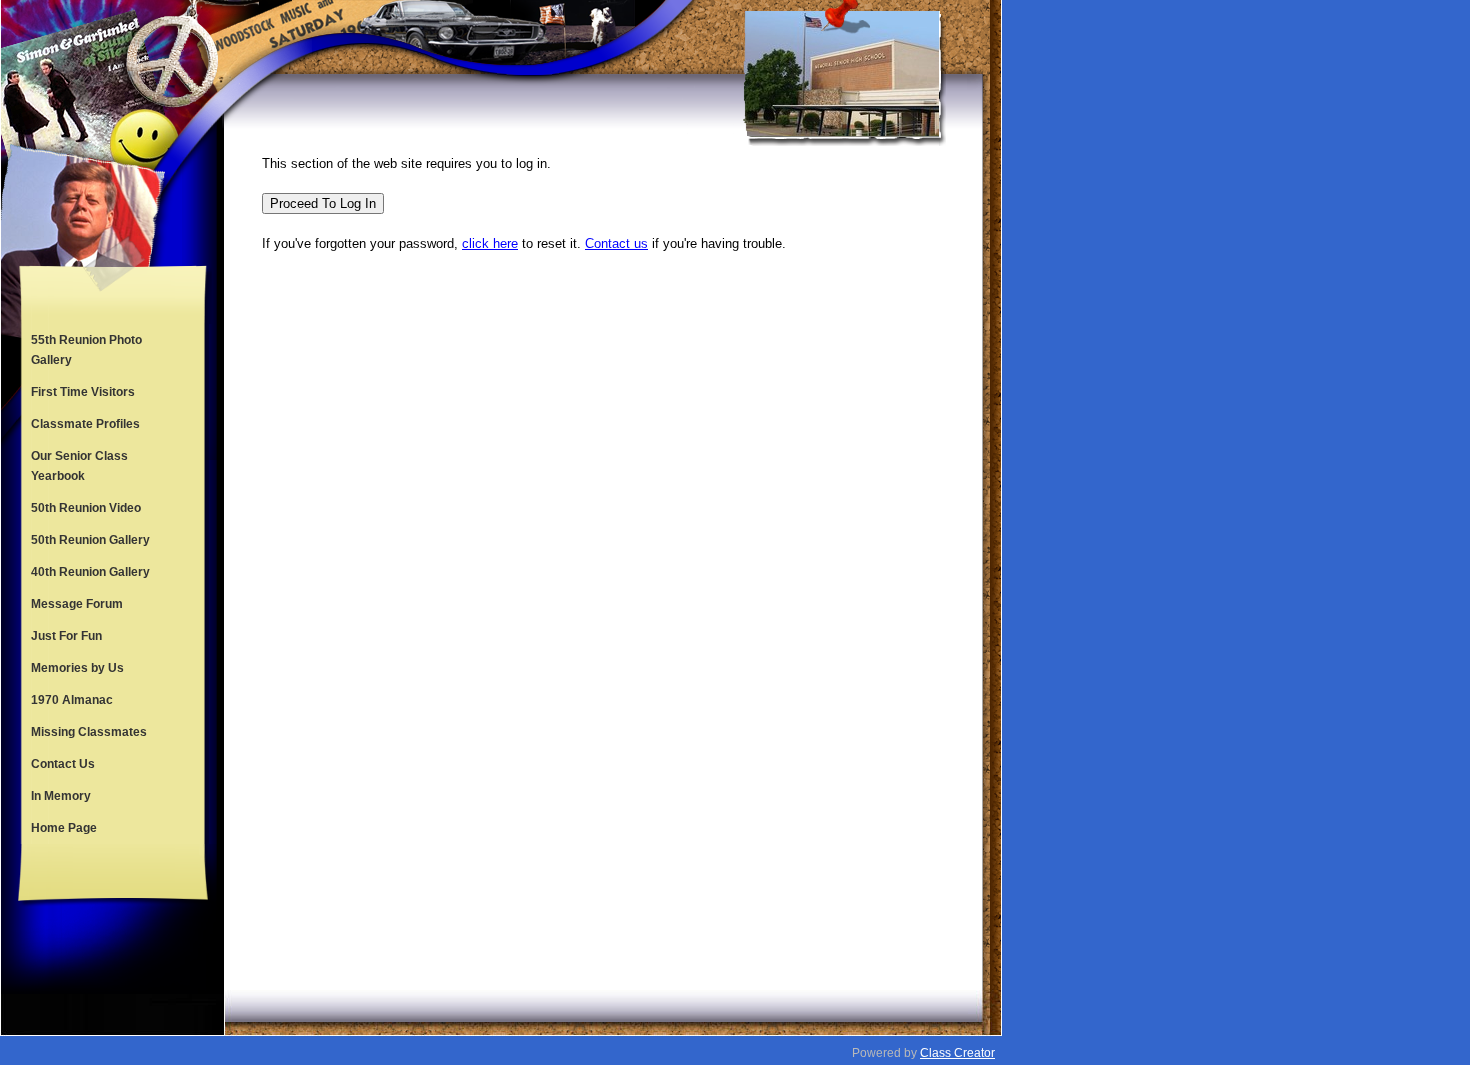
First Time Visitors (83, 392)
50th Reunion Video (86, 508)
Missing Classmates (89, 732)
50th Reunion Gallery (90, 540)
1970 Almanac (72, 700)
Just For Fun (66, 636)
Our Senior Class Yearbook (79, 466)
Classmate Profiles (85, 424)
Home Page (64, 828)
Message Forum (77, 604)
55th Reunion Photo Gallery (86, 350)
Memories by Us (77, 668)
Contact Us (63, 764)
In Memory (61, 796)
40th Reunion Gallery (90, 572)
